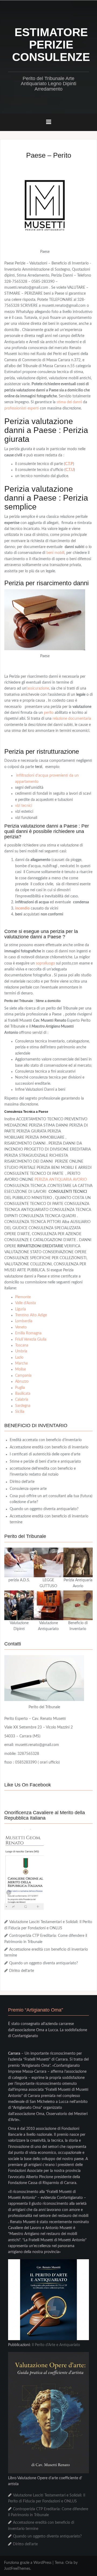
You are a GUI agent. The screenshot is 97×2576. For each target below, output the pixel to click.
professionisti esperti (22, 408)
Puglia (20, 1388)
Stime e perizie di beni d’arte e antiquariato (45, 1462)
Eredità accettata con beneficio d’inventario (46, 1440)
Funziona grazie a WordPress (28, 2563)
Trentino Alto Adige (31, 1315)
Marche (21, 1363)
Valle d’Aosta (25, 1303)
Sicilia (20, 1412)
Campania (23, 1376)
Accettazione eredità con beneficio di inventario (49, 1447)
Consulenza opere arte (28, 1489)
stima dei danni (69, 402)
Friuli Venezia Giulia (31, 1339)
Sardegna (23, 1406)
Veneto (21, 1327)
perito (49, 713)
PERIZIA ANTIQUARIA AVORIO (61, 1180)
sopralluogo (45, 963)
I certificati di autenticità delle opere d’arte (45, 1454)
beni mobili (55, 553)
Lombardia (24, 1321)
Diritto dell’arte (22, 1482)
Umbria (21, 1351)
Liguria (20, 1309)
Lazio (19, 1358)
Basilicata (23, 1394)
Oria (69, 2563)
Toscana (22, 1345)
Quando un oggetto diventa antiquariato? (44, 1509)
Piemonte (23, 1297)
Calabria (22, 1400)
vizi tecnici (24, 806)
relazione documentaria (72, 719)
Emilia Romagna (28, 1333)
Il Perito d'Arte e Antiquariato (56, 2345)
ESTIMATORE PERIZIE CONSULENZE (51, 45)
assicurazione (38, 688)
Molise (20, 1369)
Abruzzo (22, 1382)
